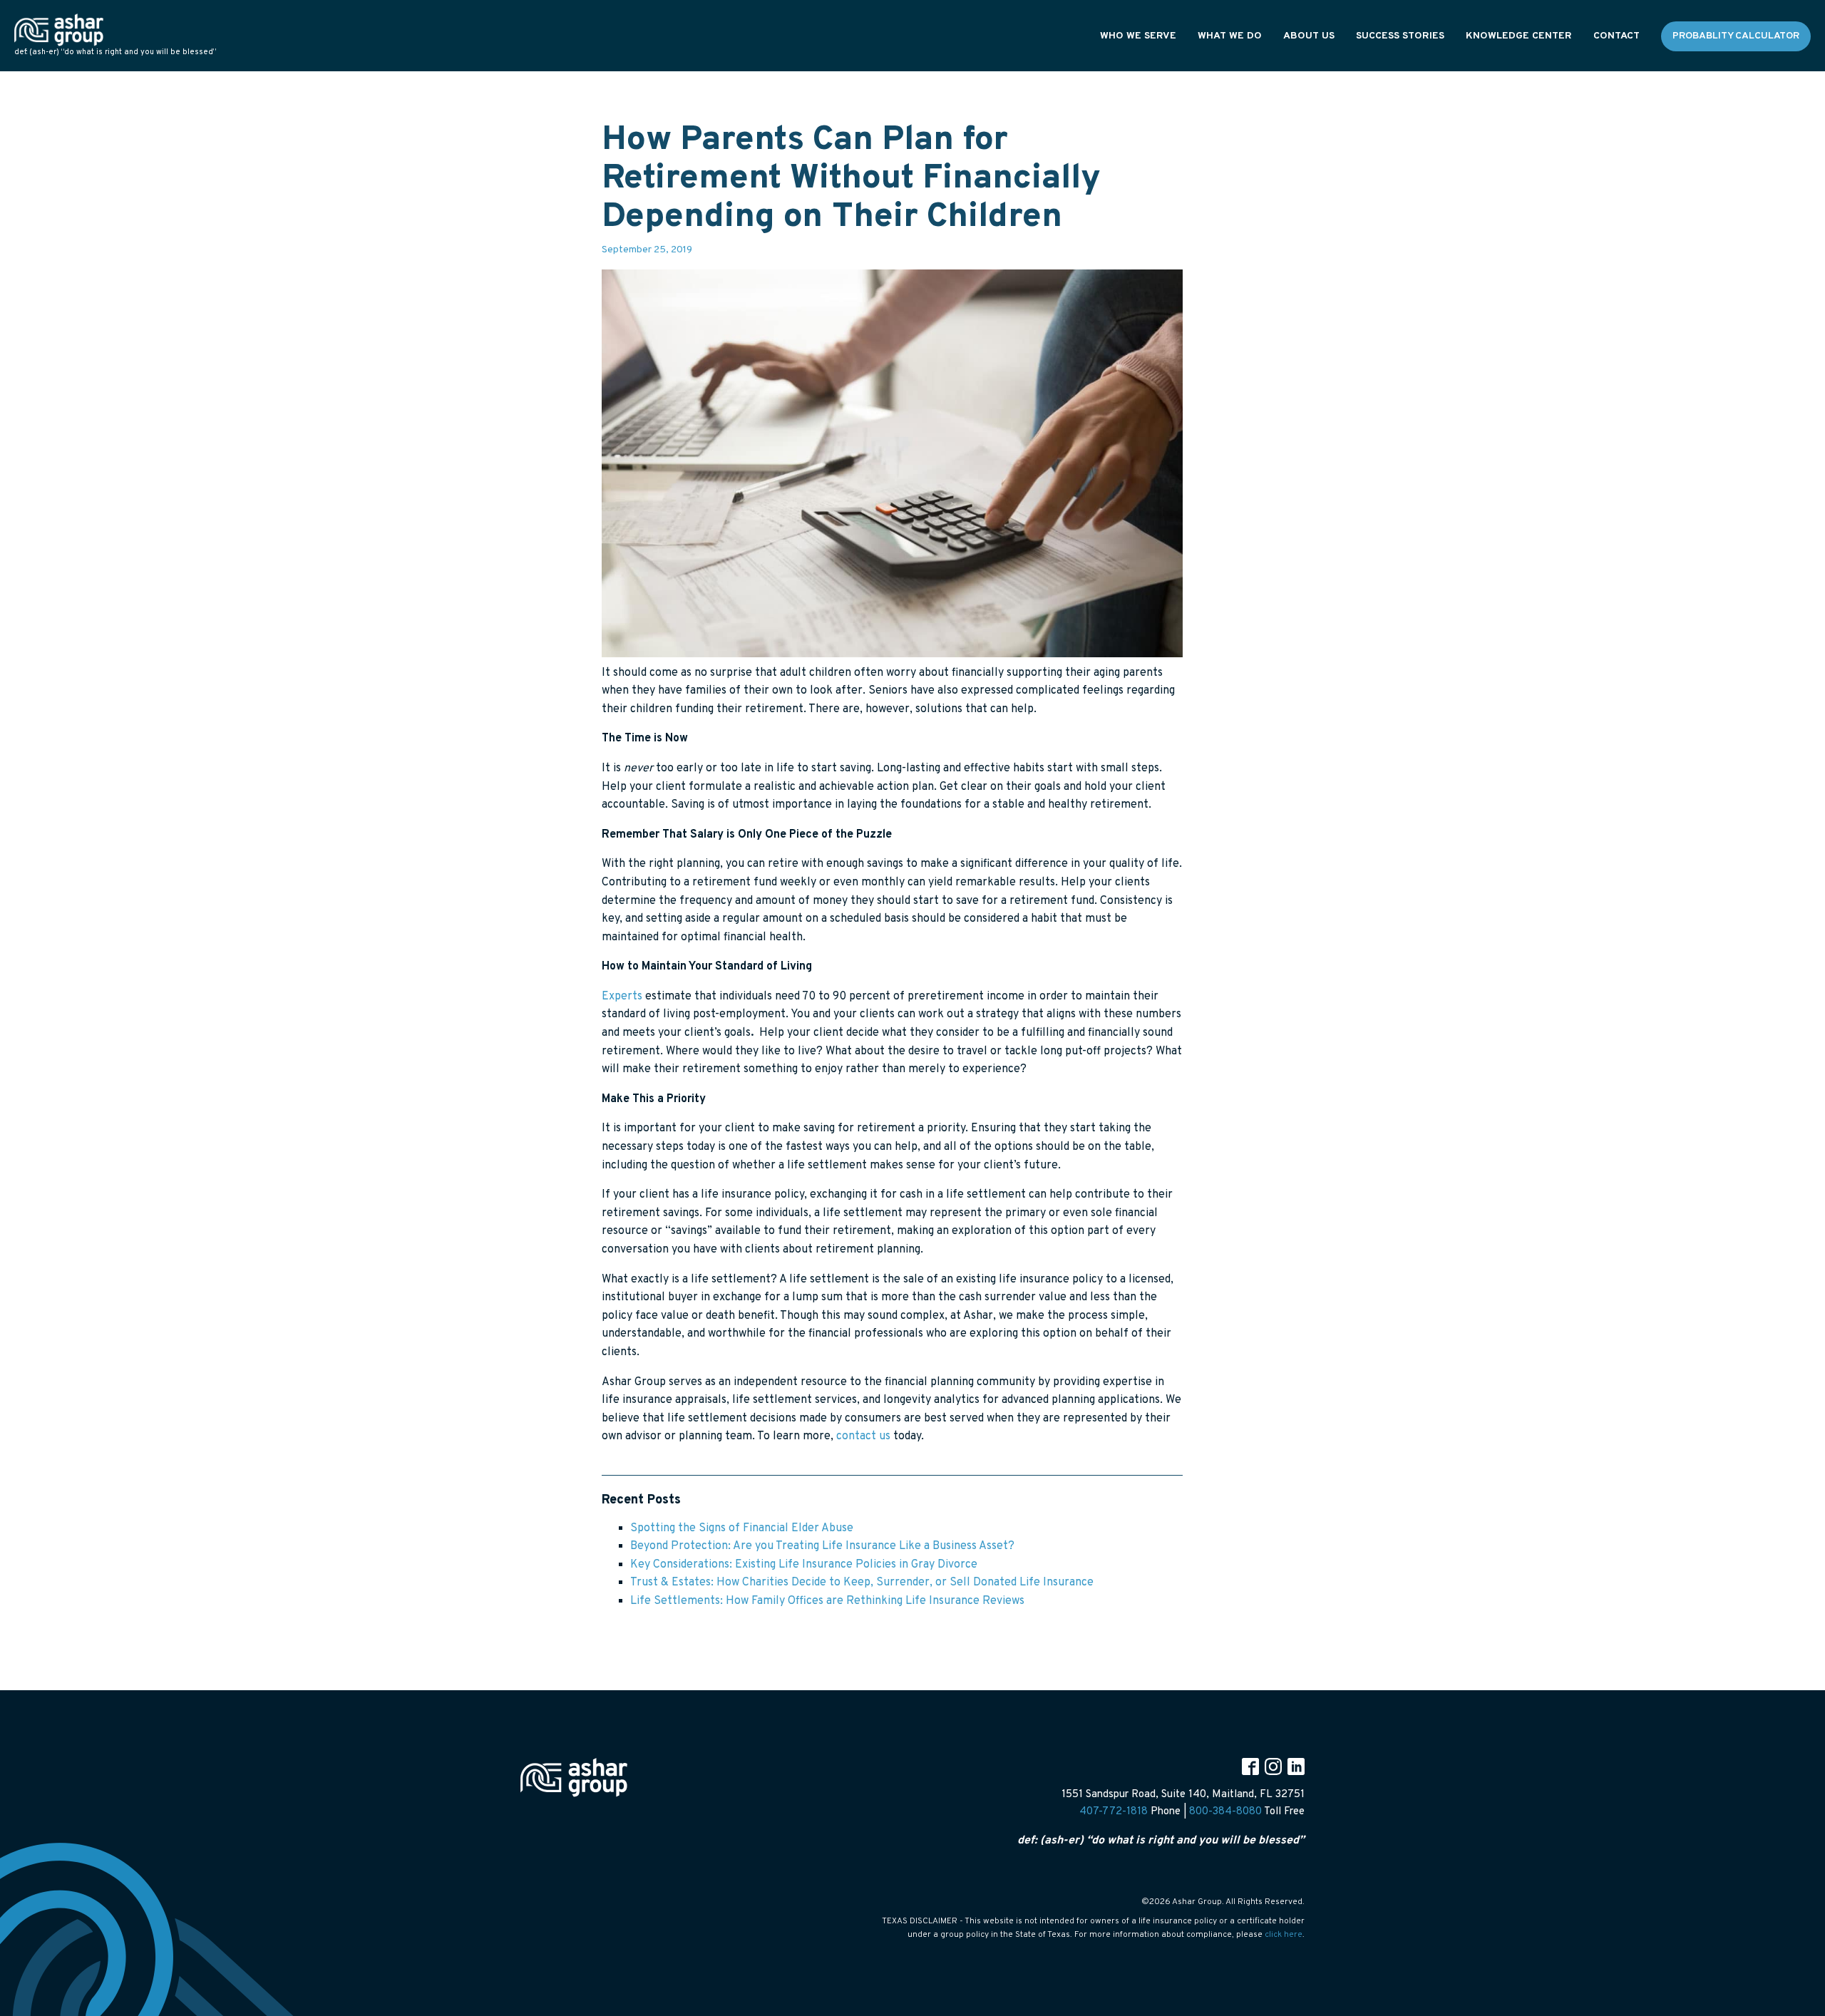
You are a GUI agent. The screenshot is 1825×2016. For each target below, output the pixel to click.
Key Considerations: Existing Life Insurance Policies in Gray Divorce (804, 1565)
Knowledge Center (1519, 36)
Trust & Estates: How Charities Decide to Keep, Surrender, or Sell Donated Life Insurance (862, 1583)
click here (1284, 1935)
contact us (863, 1436)
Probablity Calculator (1736, 36)
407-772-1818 (1114, 1812)
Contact (1616, 36)
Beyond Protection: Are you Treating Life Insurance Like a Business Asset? (822, 1546)
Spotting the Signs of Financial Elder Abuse (742, 1528)
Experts (622, 997)
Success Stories (1400, 36)
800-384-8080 (1225, 1812)
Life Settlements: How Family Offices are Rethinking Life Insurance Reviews (827, 1601)
